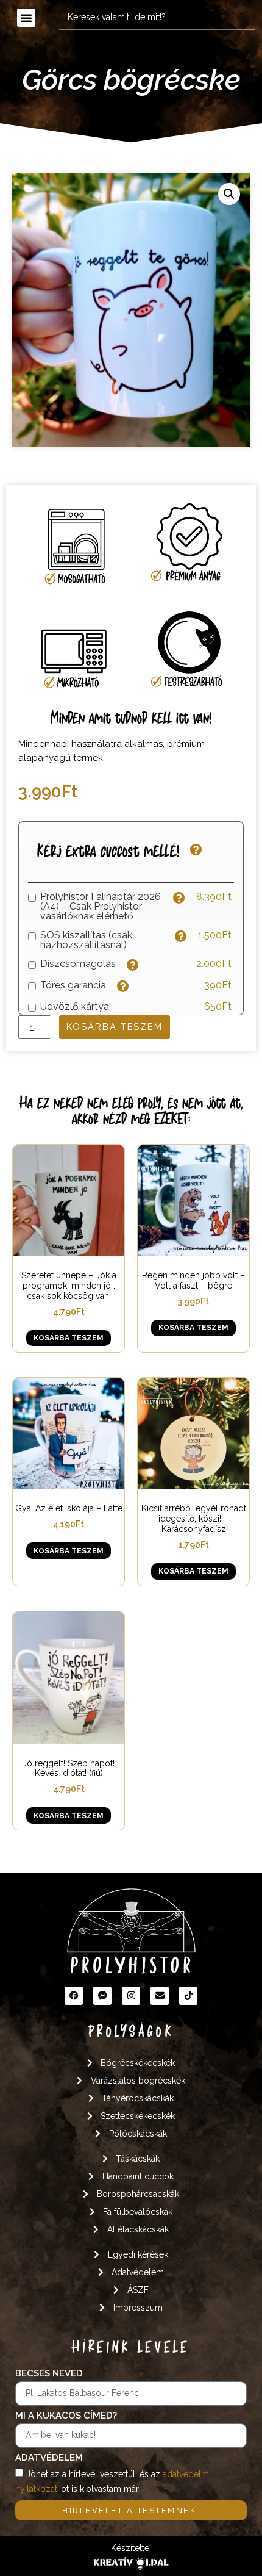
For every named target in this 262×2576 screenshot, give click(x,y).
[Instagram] (131, 1996)
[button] (26, 18)
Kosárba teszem (115, 1027)
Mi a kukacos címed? (66, 2416)
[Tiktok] (188, 1996)
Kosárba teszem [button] (69, 1338)
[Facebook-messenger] (102, 1996)
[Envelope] (160, 1996)
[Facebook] (74, 1996)
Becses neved (49, 2374)
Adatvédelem (49, 2458)
